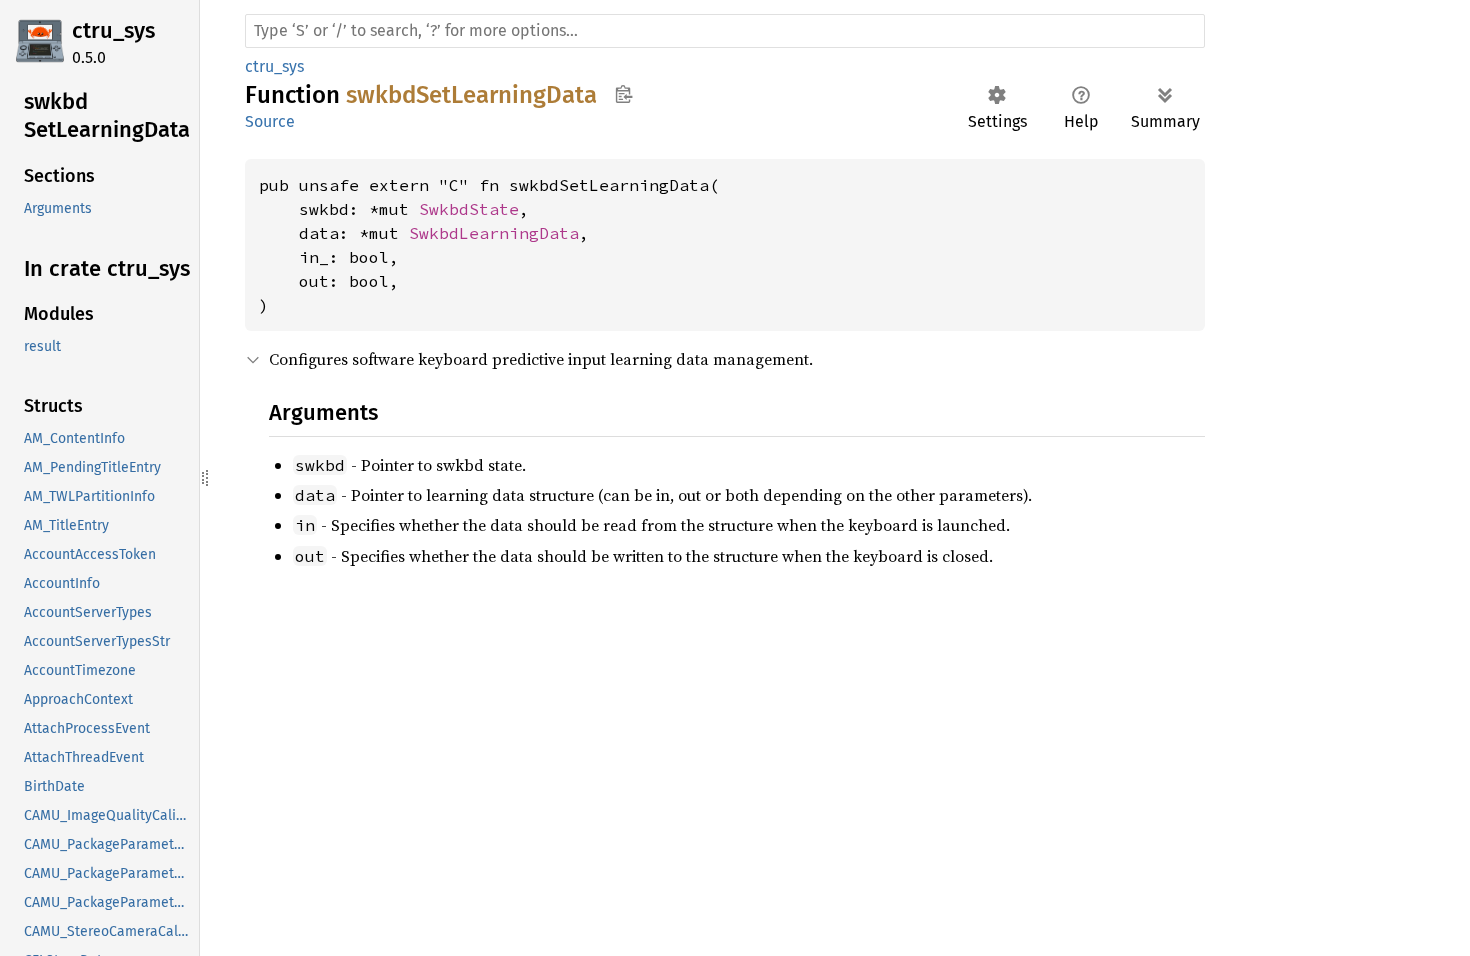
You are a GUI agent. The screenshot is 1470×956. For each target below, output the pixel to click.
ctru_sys (113, 30)
